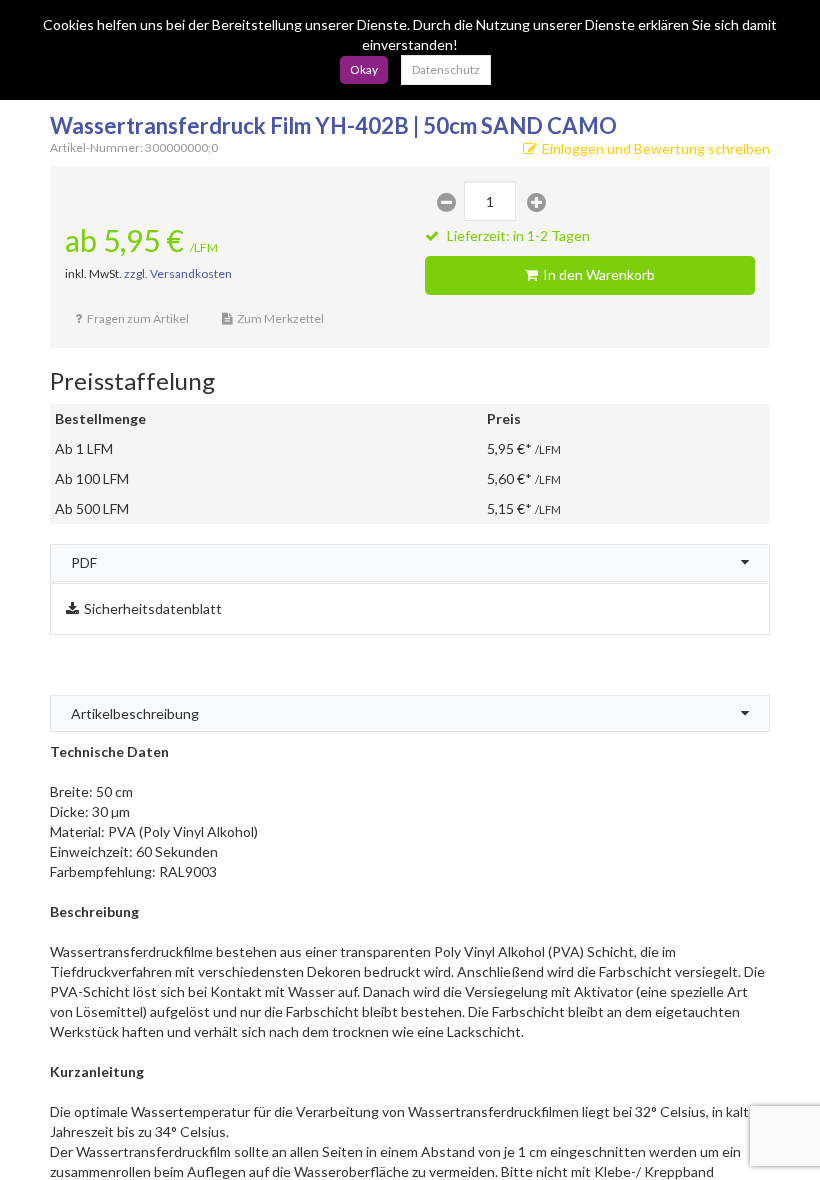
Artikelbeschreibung (135, 713)
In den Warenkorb (599, 274)
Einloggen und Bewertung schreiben (656, 148)
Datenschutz (446, 69)
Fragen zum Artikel (138, 318)
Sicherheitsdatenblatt (153, 608)
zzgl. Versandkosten (178, 273)
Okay (364, 69)
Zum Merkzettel (280, 318)
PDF (84, 562)
